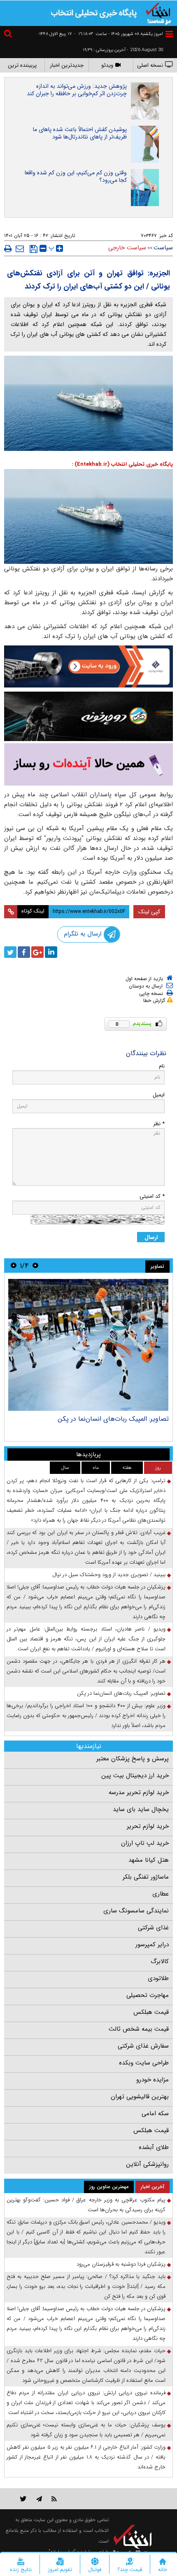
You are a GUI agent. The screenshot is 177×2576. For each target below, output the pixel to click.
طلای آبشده (154, 2147)
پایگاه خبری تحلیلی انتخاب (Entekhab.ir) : (122, 464)
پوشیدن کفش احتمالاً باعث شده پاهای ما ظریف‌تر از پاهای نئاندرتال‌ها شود (80, 133)
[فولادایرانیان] (88, 666)
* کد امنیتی (152, 1196)
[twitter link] (23, 2499)
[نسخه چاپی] (8, 249)
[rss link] (54, 2499)
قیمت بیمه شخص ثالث (139, 2029)
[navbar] (169, 34)
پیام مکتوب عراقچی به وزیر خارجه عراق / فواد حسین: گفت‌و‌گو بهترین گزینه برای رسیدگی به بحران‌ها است (86, 2205)
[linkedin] (51, 952)
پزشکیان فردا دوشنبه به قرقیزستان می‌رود (121, 2264)
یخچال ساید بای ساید (141, 1809)
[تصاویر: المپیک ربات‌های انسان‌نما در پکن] (88, 1345)
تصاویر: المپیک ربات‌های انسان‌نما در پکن (113, 1419)
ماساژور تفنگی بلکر (146, 1877)
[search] (9, 35)
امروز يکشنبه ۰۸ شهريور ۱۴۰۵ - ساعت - (119, 34)
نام (162, 1066)
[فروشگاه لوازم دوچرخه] (88, 717)
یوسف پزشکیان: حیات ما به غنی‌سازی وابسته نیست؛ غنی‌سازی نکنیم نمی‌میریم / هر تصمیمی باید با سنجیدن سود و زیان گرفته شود (86, 2430)
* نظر (159, 1124)
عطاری (161, 1894)
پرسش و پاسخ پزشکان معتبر (133, 1759)
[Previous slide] (35, 1266)
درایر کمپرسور (152, 1945)
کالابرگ (160, 1961)
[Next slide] (14, 1266)
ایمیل (159, 1095)
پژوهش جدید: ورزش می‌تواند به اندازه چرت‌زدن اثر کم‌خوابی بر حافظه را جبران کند (77, 90)
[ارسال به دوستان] (20, 249)
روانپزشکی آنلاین (147, 2164)
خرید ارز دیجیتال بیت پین (135, 1776)
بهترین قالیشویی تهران (140, 2097)
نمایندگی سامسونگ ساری (136, 1911)
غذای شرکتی (153, 1928)
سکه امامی (155, 2114)
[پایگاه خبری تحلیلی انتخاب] (158, 13)
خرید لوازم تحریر (148, 1826)
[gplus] (37, 952)
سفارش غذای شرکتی (143, 2046)
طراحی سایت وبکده (144, 2063)
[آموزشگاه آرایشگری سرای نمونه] (88, 764)
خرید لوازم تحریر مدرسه (139, 1792)
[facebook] (24, 952)
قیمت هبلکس (151, 2012)
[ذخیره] (34, 249)
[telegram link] (39, 2499)
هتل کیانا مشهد (149, 1860)
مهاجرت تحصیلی (148, 1995)
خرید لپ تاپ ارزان (145, 1843)
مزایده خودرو (153, 2080)
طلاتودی (158, 1978)
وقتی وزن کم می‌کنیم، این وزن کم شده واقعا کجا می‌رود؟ (76, 176)
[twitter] (10, 952)
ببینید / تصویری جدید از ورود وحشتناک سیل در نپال (109, 1575)
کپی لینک (149, 912)
